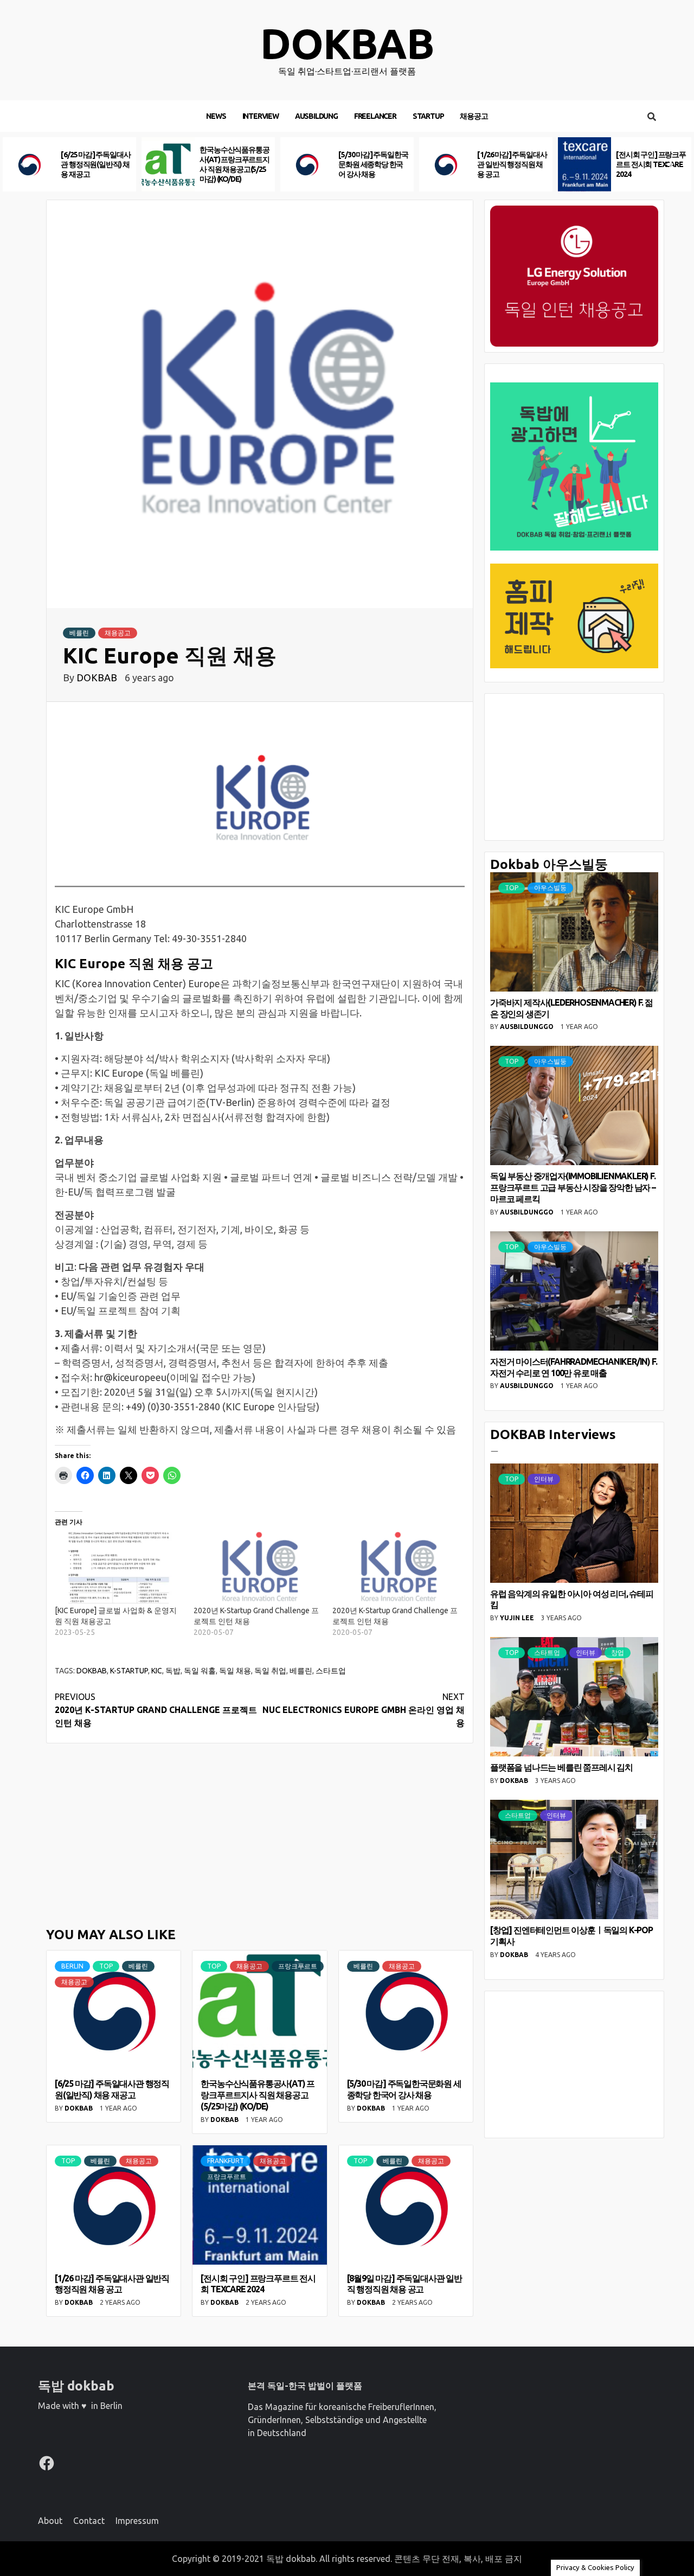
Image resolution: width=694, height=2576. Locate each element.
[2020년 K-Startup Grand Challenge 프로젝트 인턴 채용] (258, 1568)
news (216, 116)
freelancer (375, 116)
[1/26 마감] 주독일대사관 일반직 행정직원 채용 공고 (373, 164)
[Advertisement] (260, 1833)
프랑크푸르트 (298, 1966)
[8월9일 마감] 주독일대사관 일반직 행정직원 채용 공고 (651, 164)
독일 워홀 (200, 1671)
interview (261, 116)
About (50, 2521)
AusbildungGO (528, 1027)
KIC (157, 1671)
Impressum (137, 2521)
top (106, 1966)
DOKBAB (98, 677)
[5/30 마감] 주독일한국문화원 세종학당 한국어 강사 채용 (234, 164)
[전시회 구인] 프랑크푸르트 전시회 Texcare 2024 (512, 164)
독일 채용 (235, 1671)
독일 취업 (270, 1671)
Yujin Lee (518, 1618)
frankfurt (226, 2161)
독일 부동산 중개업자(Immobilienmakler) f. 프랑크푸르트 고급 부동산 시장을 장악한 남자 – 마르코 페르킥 (573, 1187)
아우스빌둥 (550, 888)
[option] (69, 164)
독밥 (173, 1671)
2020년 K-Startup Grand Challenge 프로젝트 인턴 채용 (156, 1710)
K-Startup (129, 1671)
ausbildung (316, 116)
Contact (89, 2521)
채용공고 (474, 116)
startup (428, 116)
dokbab (347, 44)
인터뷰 (544, 1479)
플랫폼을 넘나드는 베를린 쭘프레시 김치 (561, 1767)
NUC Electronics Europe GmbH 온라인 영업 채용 (364, 1710)
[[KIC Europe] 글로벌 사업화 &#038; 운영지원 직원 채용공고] (119, 1568)
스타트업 (331, 1671)
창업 (618, 1653)
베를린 (79, 633)
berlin (72, 1966)
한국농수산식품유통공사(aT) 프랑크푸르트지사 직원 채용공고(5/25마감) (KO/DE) (258, 2095)
